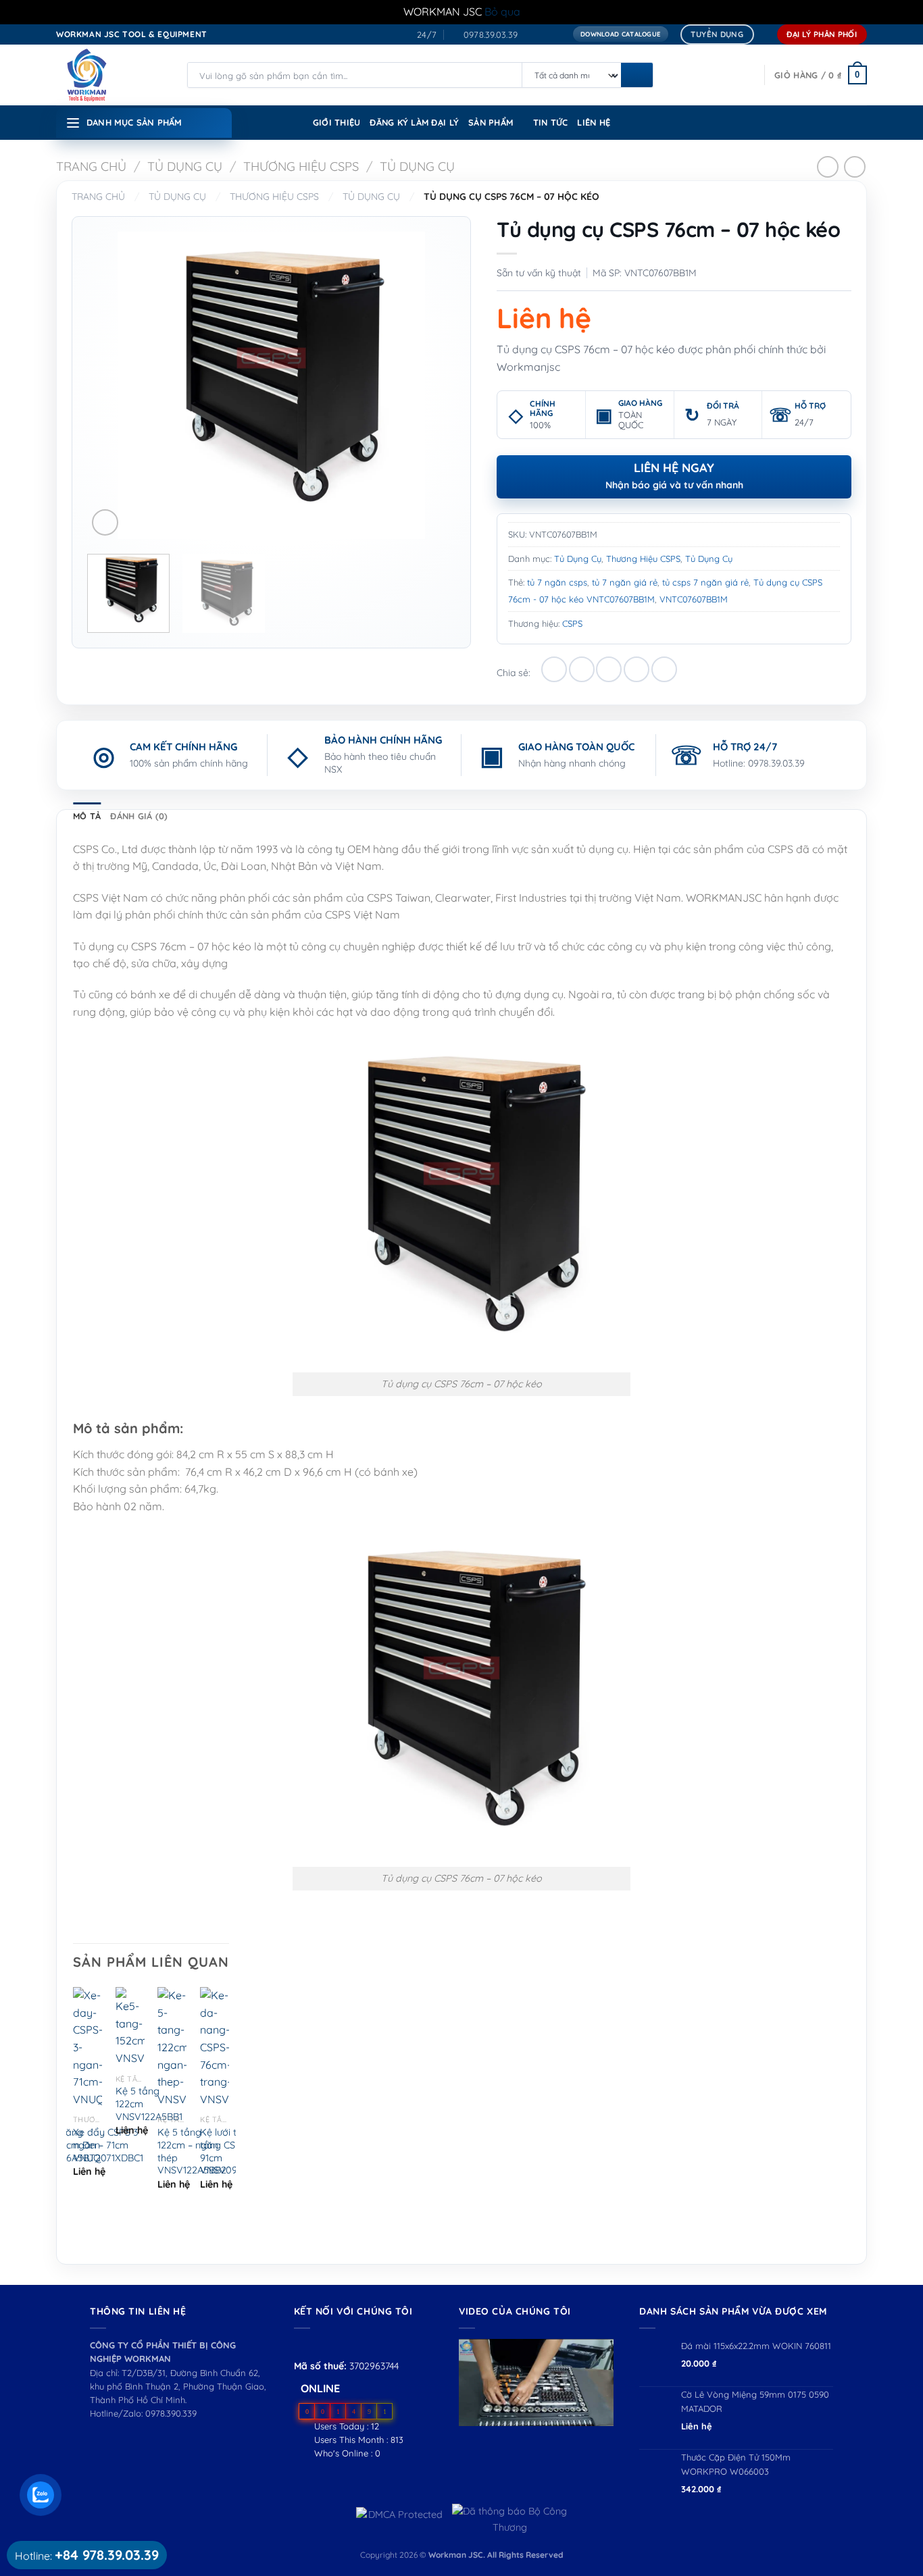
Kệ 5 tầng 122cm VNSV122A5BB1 (149, 2104)
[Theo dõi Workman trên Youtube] (318, 2345)
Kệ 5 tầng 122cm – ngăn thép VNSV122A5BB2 (192, 2151)
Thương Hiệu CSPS (301, 166)
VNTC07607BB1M (694, 599)
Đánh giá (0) (139, 816)
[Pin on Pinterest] (637, 669)
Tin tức (551, 122)
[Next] (431, 385)
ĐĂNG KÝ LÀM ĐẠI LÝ (414, 122)
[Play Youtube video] (536, 2382)
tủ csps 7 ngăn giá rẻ (705, 582)
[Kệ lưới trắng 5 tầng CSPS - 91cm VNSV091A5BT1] (215, 2047)
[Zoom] (105, 522)
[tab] (87, 816)
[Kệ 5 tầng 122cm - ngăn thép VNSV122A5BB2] (172, 2047)
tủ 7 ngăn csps (557, 582)
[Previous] (111, 385)
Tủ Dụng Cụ (185, 166)
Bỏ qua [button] (502, 11)
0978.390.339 (171, 2413)
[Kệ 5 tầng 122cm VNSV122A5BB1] (130, 2027)
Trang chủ (91, 166)
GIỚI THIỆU (337, 122)
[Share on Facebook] (554, 669)
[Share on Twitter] (582, 669)
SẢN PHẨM (491, 122)
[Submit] (637, 76)
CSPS (572, 623)
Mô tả (87, 816)
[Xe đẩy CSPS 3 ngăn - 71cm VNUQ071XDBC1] (88, 2047)
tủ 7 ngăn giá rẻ (625, 582)
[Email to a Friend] (609, 669)
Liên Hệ (594, 122)
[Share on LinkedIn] (664, 669)
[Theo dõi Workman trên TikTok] (333, 2345)
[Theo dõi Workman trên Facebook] (302, 2345)
